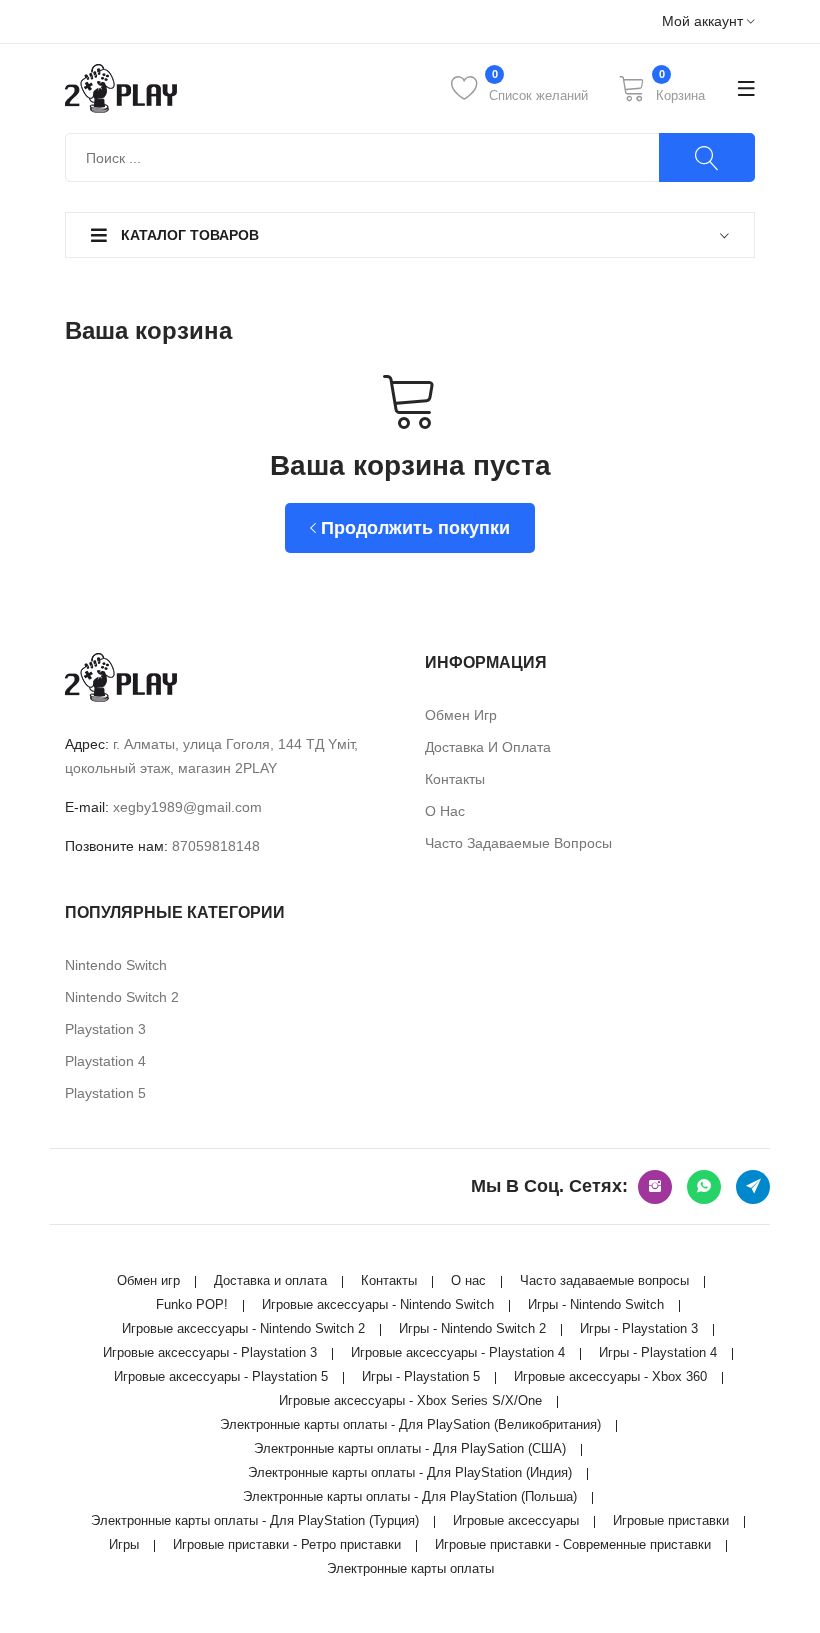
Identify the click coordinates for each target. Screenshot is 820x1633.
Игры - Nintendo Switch (596, 1304)
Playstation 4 (105, 1061)
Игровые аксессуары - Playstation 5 (221, 1376)
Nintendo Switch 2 (122, 997)
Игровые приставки (671, 1520)
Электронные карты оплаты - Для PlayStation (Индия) (410, 1472)
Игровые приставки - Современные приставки (573, 1544)
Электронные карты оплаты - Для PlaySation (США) (410, 1448)
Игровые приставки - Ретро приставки (287, 1544)
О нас (445, 811)
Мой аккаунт (704, 21)
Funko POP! (192, 1304)
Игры (124, 1544)
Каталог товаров (188, 235)
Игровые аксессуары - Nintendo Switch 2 (243, 1328)
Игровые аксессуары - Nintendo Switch (378, 1304)
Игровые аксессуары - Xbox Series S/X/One (410, 1400)
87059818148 (216, 846)
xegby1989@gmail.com (187, 807)
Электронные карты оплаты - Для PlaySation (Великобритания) (410, 1424)
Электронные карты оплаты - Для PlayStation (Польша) (410, 1496)
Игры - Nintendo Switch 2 (472, 1328)
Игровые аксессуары (516, 1520)
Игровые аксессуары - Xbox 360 (610, 1376)
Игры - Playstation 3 (639, 1328)
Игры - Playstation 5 (421, 1376)
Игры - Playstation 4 (658, 1352)
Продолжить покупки (413, 528)
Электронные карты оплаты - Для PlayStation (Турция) (255, 1520)
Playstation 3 (105, 1029)
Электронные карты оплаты (410, 1568)
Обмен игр (461, 715)
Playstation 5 (105, 1093)
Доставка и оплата (488, 747)
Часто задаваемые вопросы (518, 843)
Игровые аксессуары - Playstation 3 (210, 1352)
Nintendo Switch (116, 965)
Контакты (455, 779)
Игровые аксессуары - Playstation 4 (458, 1352)
